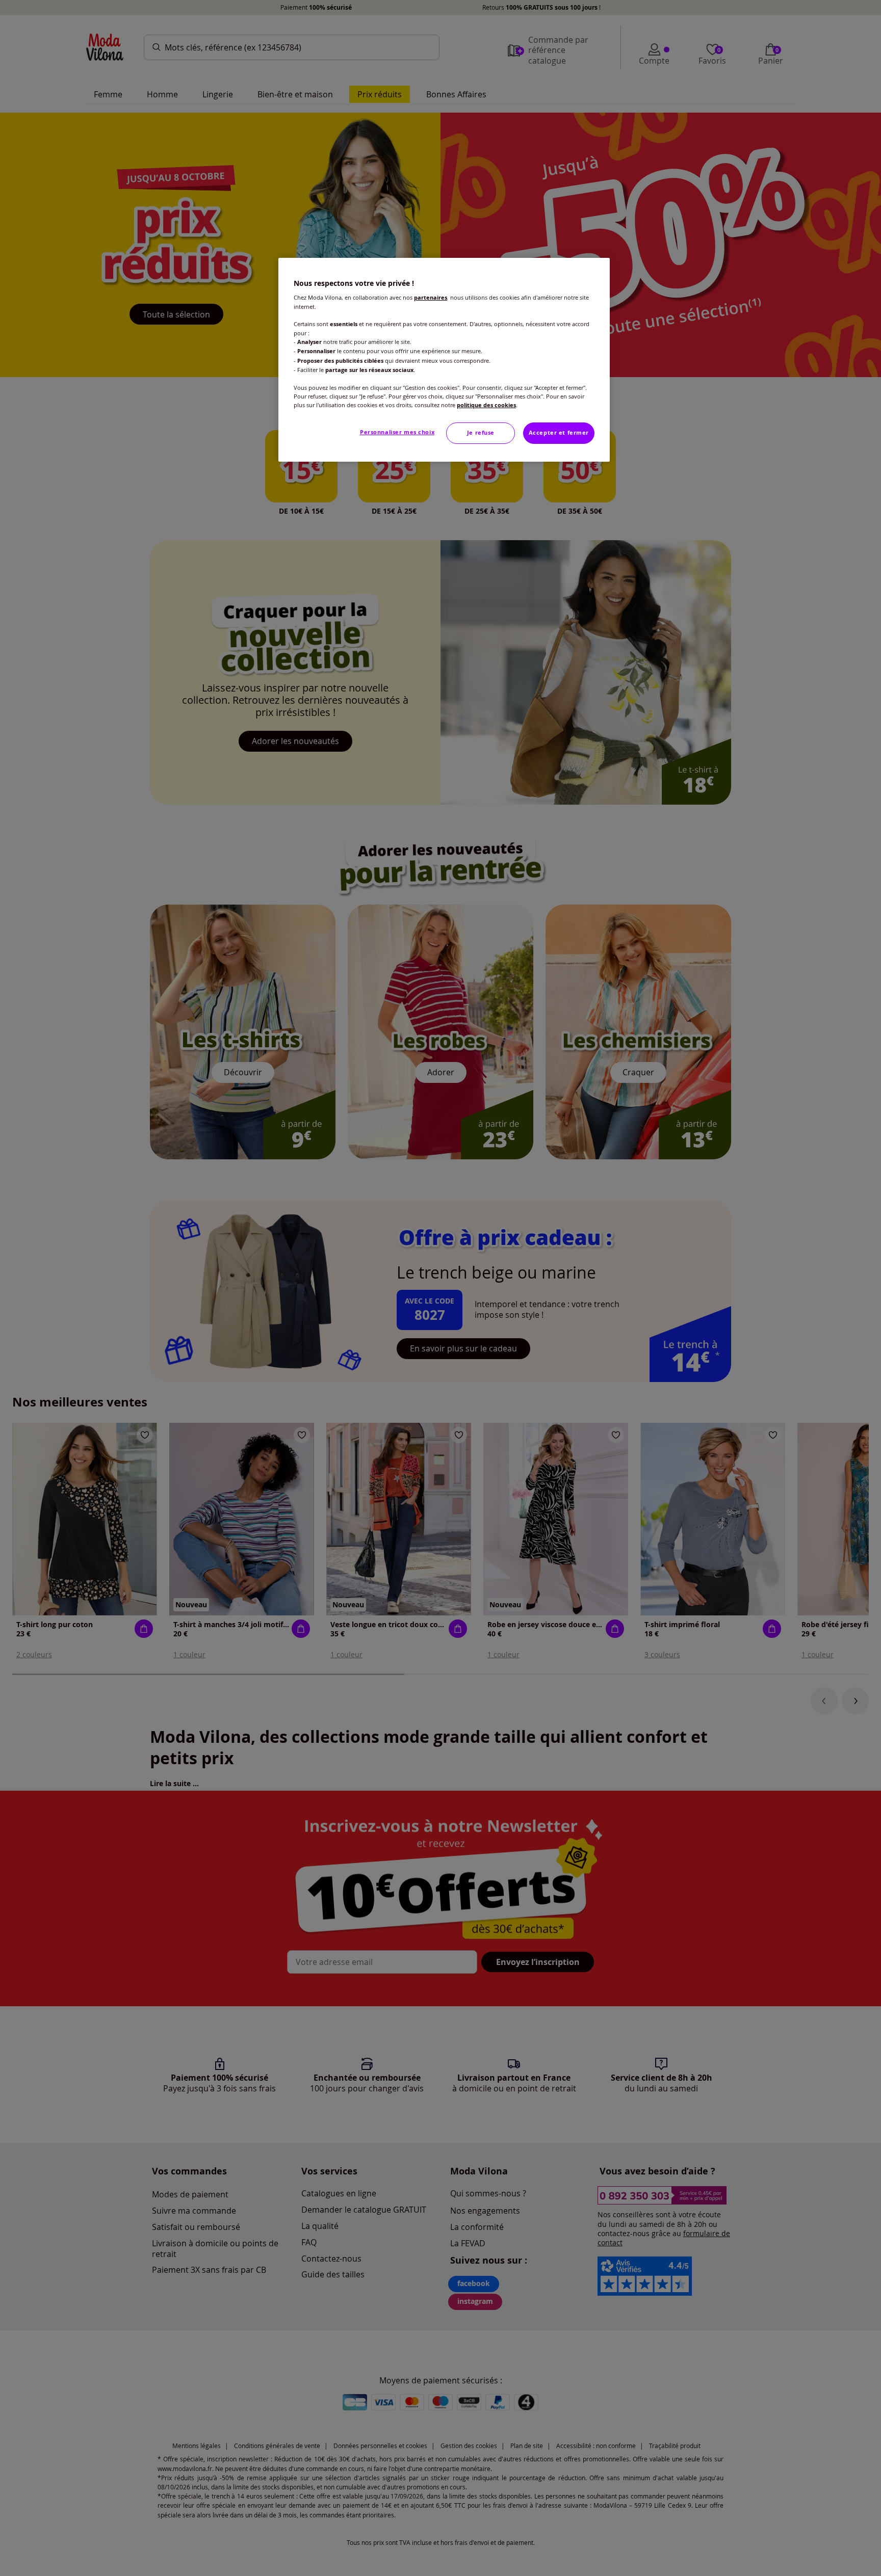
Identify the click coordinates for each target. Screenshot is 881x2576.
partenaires (431, 298)
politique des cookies (486, 405)
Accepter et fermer (559, 433)
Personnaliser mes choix (397, 432)
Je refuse (481, 433)
